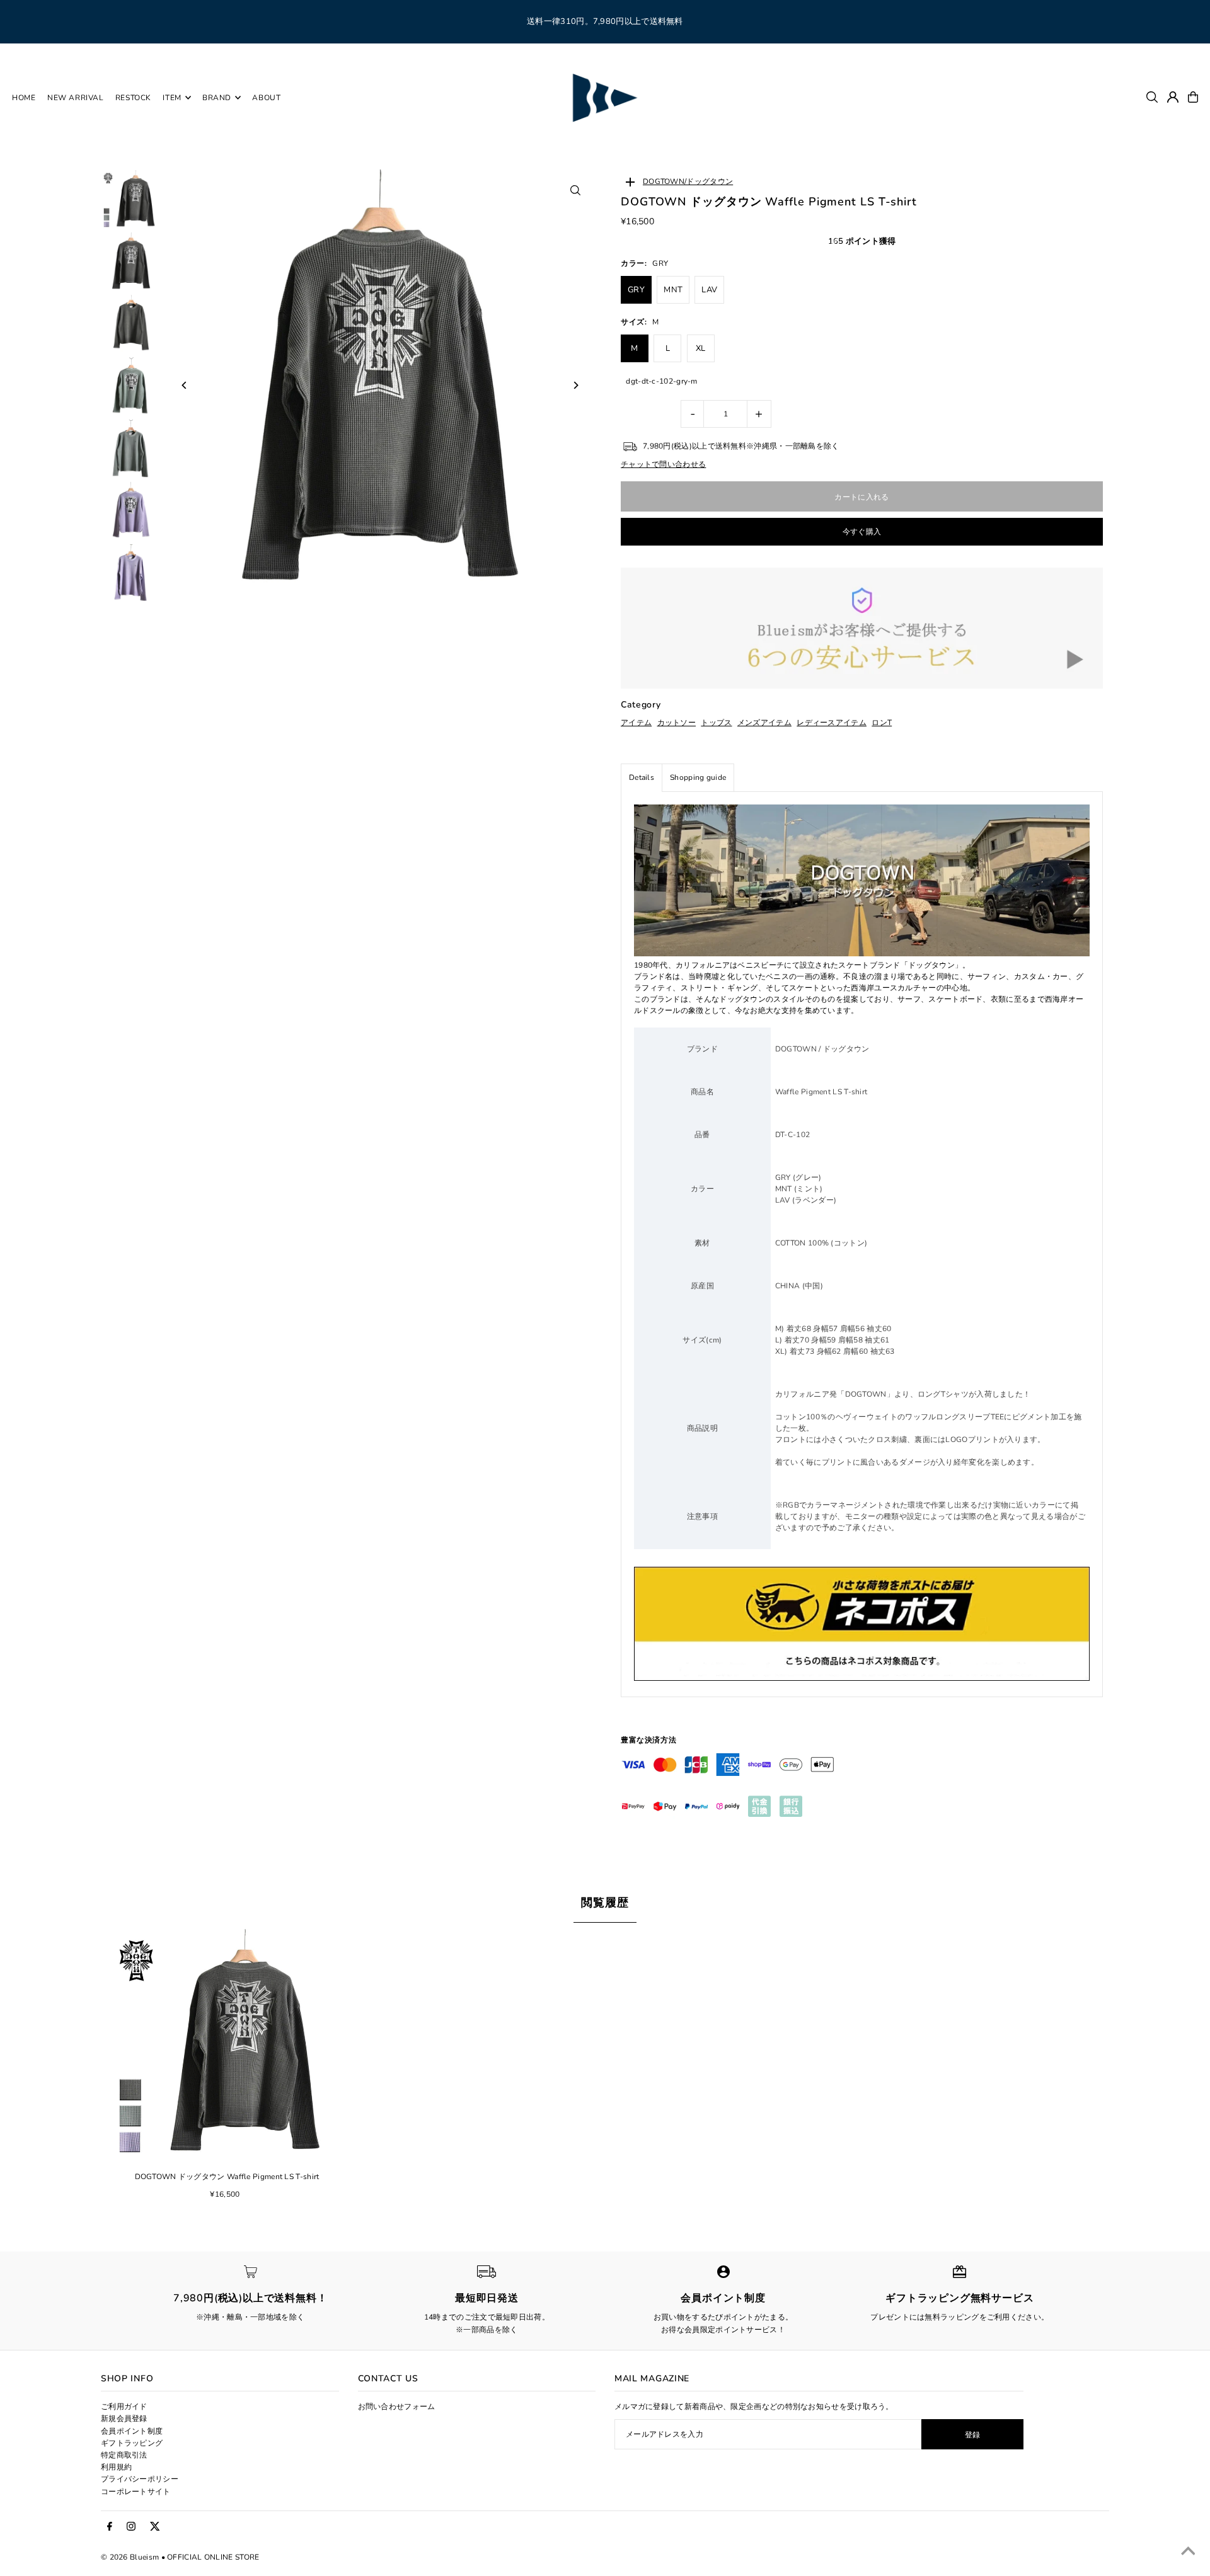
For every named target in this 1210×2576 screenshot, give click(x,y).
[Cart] (1193, 97)
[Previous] (184, 385)
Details (642, 777)
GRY (636, 290)
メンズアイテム (764, 723)
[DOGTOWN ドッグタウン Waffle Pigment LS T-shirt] (227, 2046)
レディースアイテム (832, 723)
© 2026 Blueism (130, 2557)
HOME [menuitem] (24, 98)
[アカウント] (1173, 97)
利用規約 (116, 2467)
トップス (716, 723)
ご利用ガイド (124, 2407)
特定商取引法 (124, 2455)
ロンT (882, 723)
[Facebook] (110, 2527)
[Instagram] (131, 2527)
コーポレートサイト (136, 2492)
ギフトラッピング (132, 2443)
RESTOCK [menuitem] (133, 98)
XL (701, 348)
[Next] (575, 385)
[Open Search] (1152, 97)
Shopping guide (698, 777)
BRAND (217, 98)
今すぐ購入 (862, 532)
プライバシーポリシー (140, 2479)
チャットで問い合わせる (663, 464)
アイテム (636, 723)
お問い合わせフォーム (397, 2407)
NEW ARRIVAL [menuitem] (76, 98)
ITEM (172, 98)
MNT (673, 290)
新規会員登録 (124, 2419)
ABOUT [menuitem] (266, 98)
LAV (709, 290)
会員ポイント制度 (132, 2431)
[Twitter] (155, 2527)
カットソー (677, 723)
